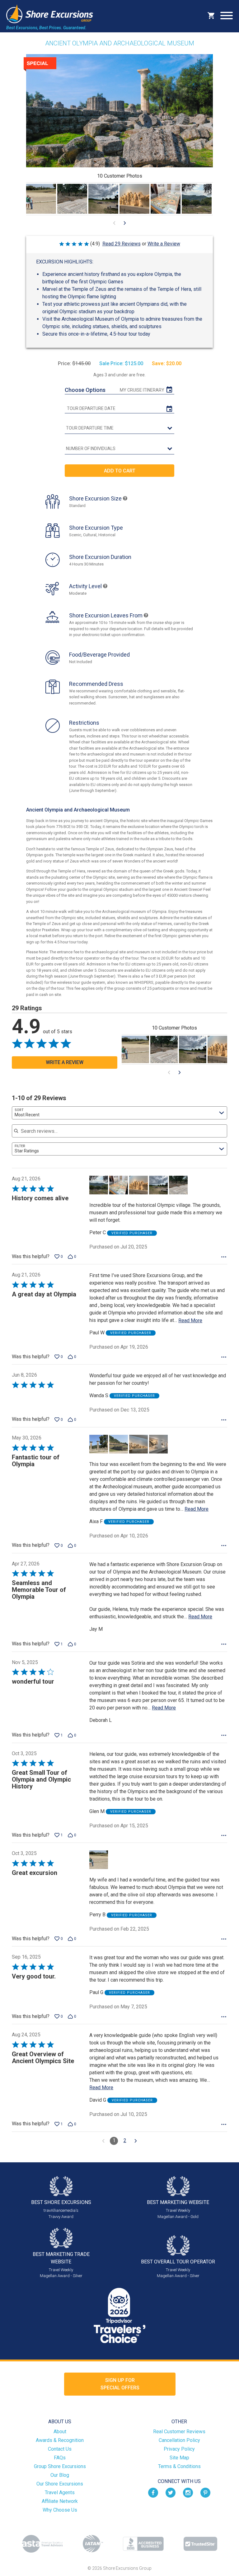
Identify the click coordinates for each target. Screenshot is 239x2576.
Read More (190, 1321)
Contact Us (60, 2449)
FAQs (60, 2458)
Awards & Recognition (60, 2440)
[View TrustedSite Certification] (200, 2544)
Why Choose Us (60, 2510)
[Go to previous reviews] (103, 2141)
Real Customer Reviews (179, 2432)
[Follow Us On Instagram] (188, 2492)
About (60, 2432)
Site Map (179, 2458)
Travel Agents (60, 2492)
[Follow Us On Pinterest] (205, 2492)
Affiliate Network (60, 2501)
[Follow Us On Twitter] (171, 2492)
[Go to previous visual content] (114, 223)
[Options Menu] (224, 1257)
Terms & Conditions (179, 2466)
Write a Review (164, 244)
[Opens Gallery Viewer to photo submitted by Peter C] (72, 199)
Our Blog (60, 2475)
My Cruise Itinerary (142, 390)
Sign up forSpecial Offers (120, 2384)
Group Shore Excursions (60, 2466)
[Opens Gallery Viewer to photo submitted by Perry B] (41, 199)
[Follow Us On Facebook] (153, 2492)
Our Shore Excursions (60, 2484)
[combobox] (119, 1113)
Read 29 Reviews (122, 244)
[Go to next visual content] (125, 223)
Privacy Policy (179, 2449)
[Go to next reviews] (136, 2141)
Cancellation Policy (179, 2440)
